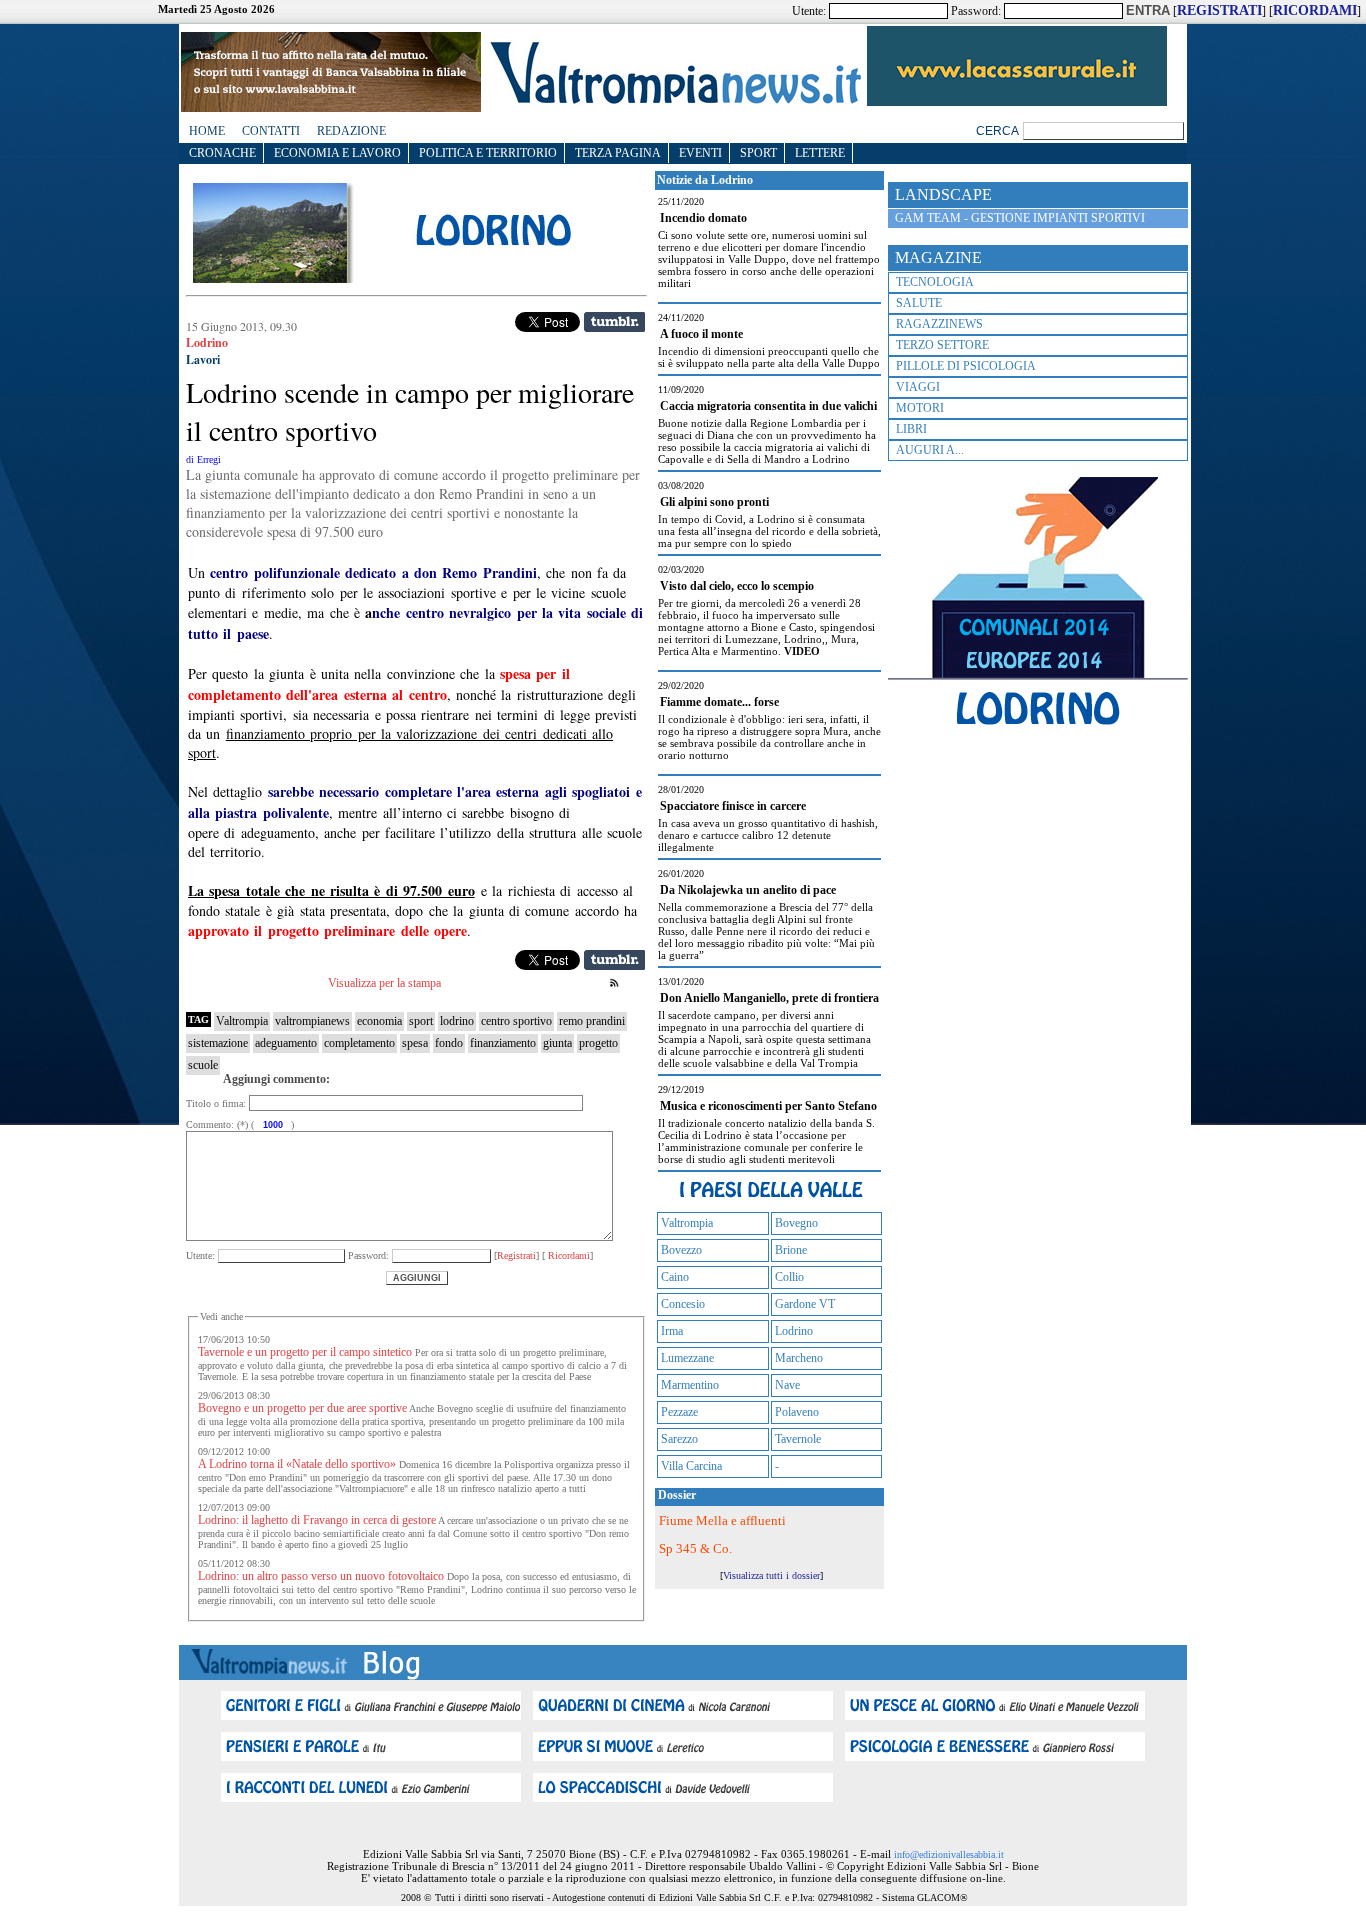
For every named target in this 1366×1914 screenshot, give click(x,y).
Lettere (820, 153)
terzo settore (942, 345)
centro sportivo (516, 1021)
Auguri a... (930, 450)
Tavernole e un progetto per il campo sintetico (305, 1352)
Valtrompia (242, 1021)
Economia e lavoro (337, 153)
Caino (675, 1277)
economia (379, 1021)
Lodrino (794, 1331)
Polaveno (797, 1412)
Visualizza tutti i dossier (771, 1575)
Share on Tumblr (614, 322)
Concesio (683, 1304)
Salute (919, 303)
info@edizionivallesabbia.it (949, 1854)
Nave (787, 1385)
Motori (920, 408)
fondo (449, 1043)
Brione (791, 1250)
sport (421, 1021)
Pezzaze (679, 1412)
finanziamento (503, 1043)
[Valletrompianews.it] (674, 102)
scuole (203, 1065)
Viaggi (918, 387)
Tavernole (798, 1439)
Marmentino (690, 1385)
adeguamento (286, 1043)
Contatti (271, 131)
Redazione (351, 131)
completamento (359, 1043)
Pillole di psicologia (966, 366)
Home (207, 131)
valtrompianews (312, 1021)
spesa (415, 1043)
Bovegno (796, 1223)
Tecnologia (935, 282)
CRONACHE (222, 153)
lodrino (457, 1021)
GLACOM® (942, 1897)
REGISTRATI (1219, 10)
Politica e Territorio (488, 153)
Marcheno (799, 1358)
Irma (672, 1331)
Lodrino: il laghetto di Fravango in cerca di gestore (317, 1520)
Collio (789, 1277)
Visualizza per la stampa (384, 983)
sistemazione (218, 1043)
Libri (911, 429)
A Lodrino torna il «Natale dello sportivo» (297, 1464)
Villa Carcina (691, 1466)
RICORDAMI (1315, 10)
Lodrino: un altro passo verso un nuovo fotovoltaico (321, 1576)
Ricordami (567, 1255)
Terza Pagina (618, 153)
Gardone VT (805, 1304)
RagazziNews (939, 324)
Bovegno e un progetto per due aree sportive (302, 1408)
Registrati (516, 1255)
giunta (557, 1043)
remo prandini (592, 1021)
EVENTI (700, 153)
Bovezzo (681, 1250)
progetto (598, 1043)
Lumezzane (687, 1358)
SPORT (758, 153)
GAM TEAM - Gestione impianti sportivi (1020, 218)
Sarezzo (679, 1439)
